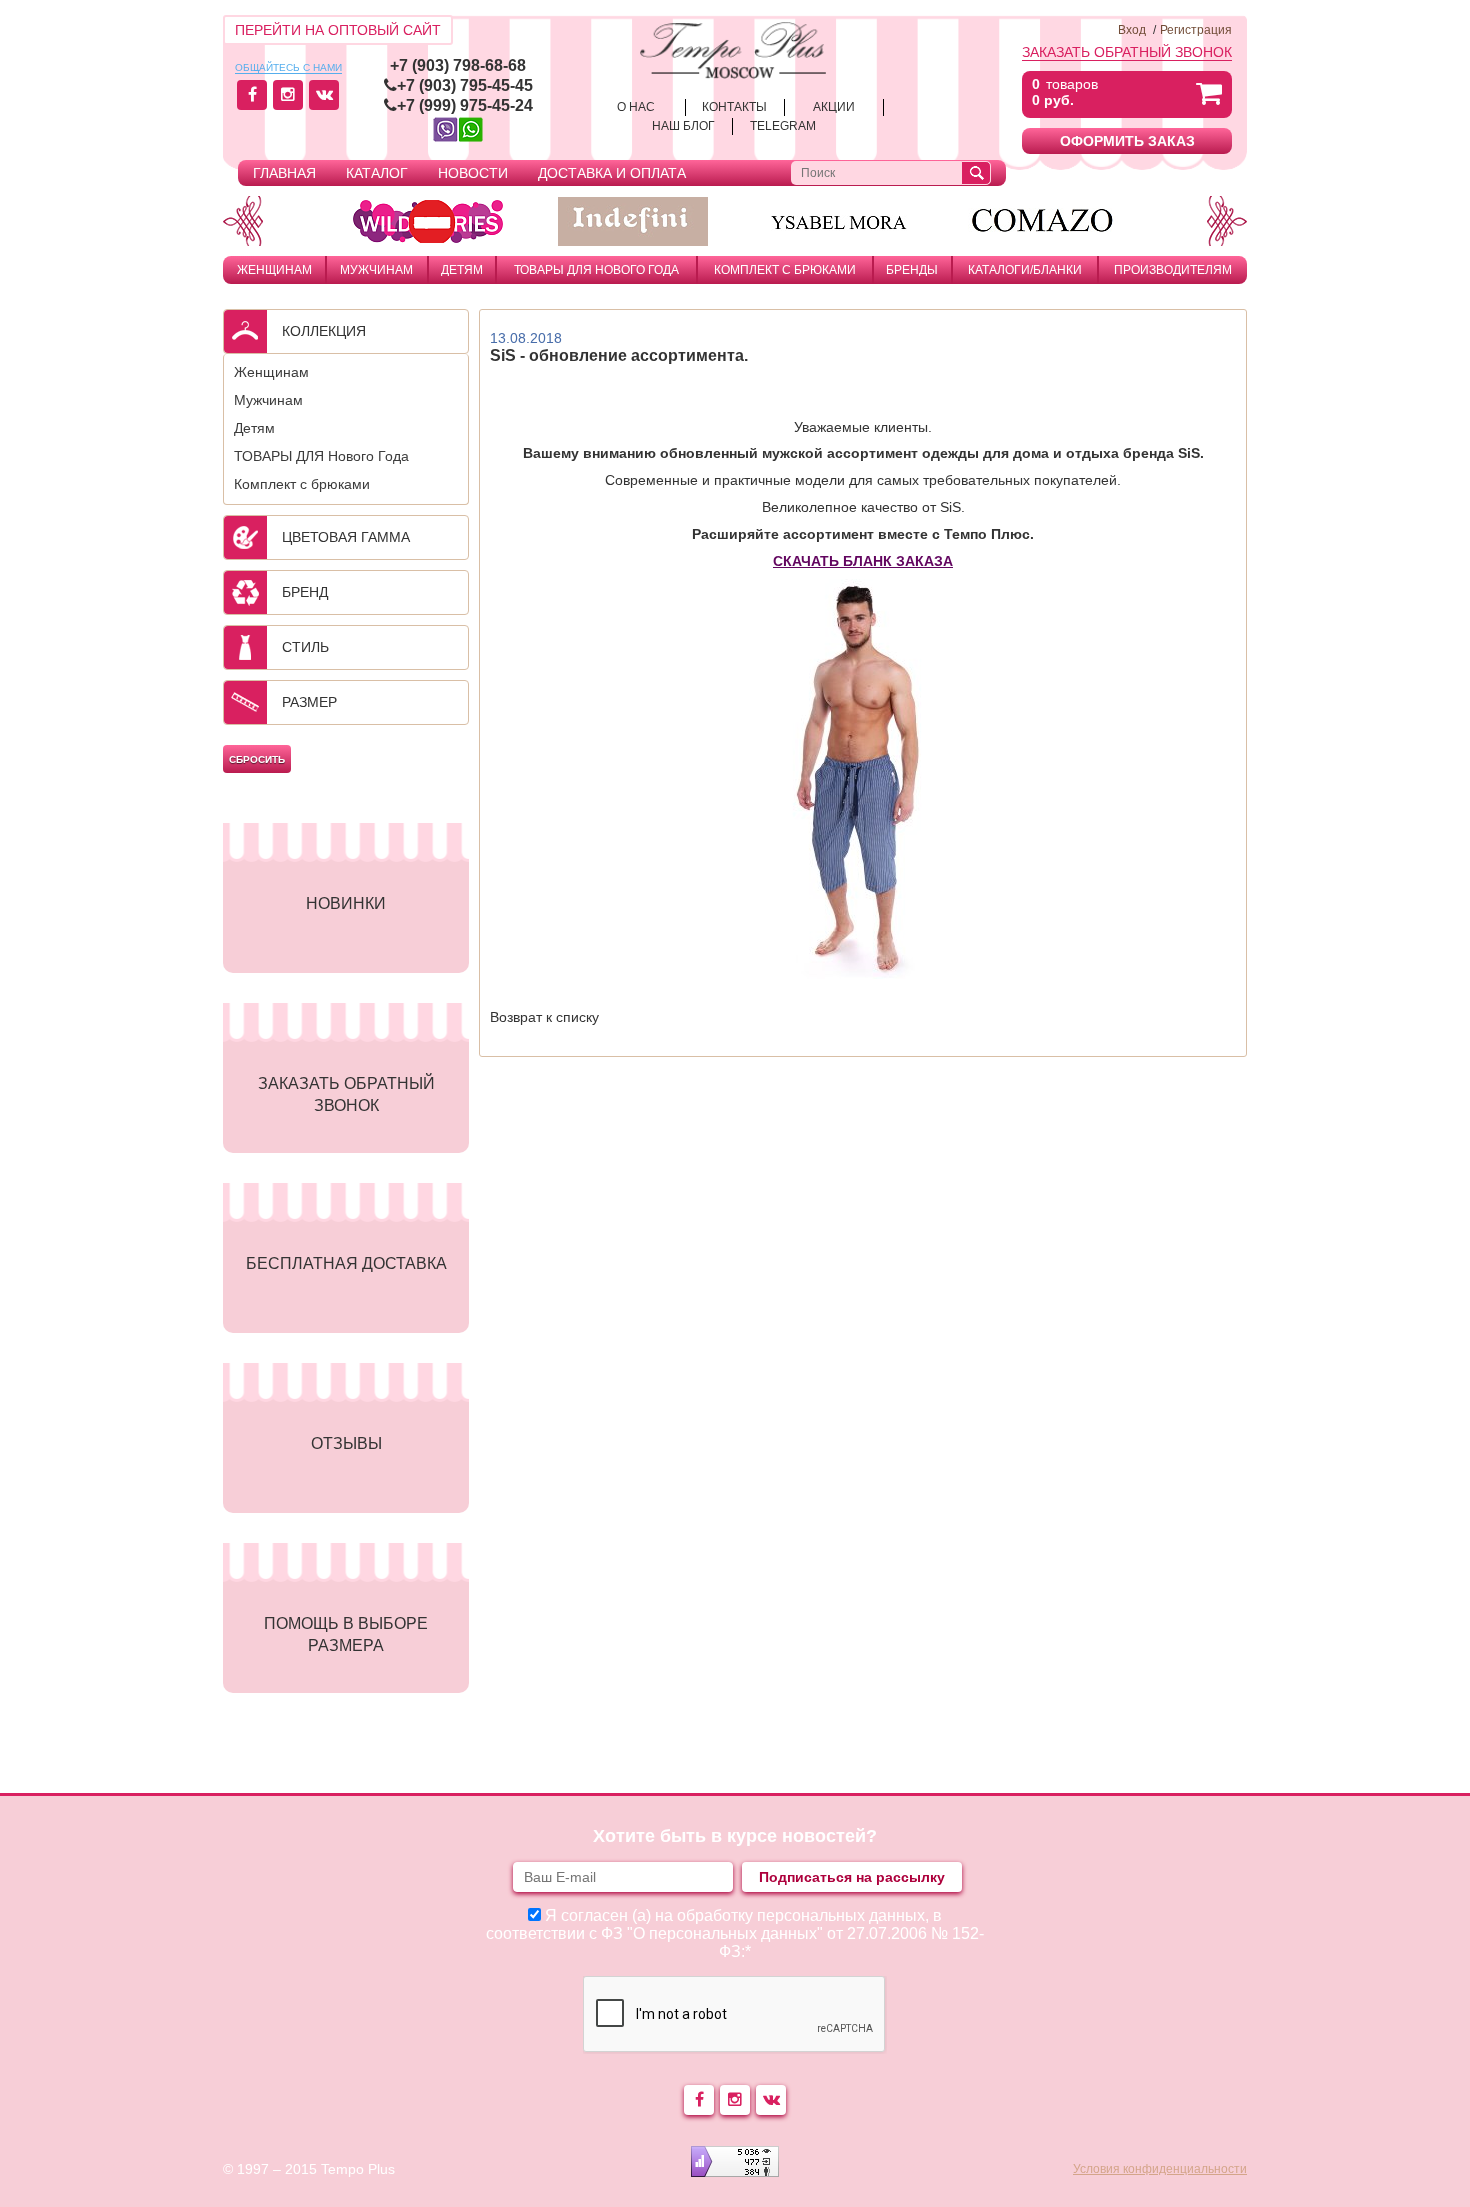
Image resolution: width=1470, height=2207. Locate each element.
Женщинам (274, 270)
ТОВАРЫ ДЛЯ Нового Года (596, 270)
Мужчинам (376, 270)
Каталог (377, 173)
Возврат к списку (544, 1017)
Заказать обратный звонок (1127, 52)
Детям (462, 270)
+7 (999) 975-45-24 (465, 105)
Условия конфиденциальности (1160, 2169)
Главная (284, 173)
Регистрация (1196, 30)
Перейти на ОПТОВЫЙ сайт (338, 30)
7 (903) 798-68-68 (462, 65)
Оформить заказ (1127, 141)
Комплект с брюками (785, 270)
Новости (473, 173)
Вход (1132, 30)
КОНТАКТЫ (734, 107)
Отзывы (346, 1443)
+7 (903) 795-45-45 (465, 85)
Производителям (1173, 270)
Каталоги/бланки (1025, 270)
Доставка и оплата (612, 173)
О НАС (636, 107)
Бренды (912, 270)
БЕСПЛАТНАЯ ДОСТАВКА (346, 1263)
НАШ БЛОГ (683, 126)
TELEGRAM (783, 126)
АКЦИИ (834, 107)
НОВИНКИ (346, 903)
